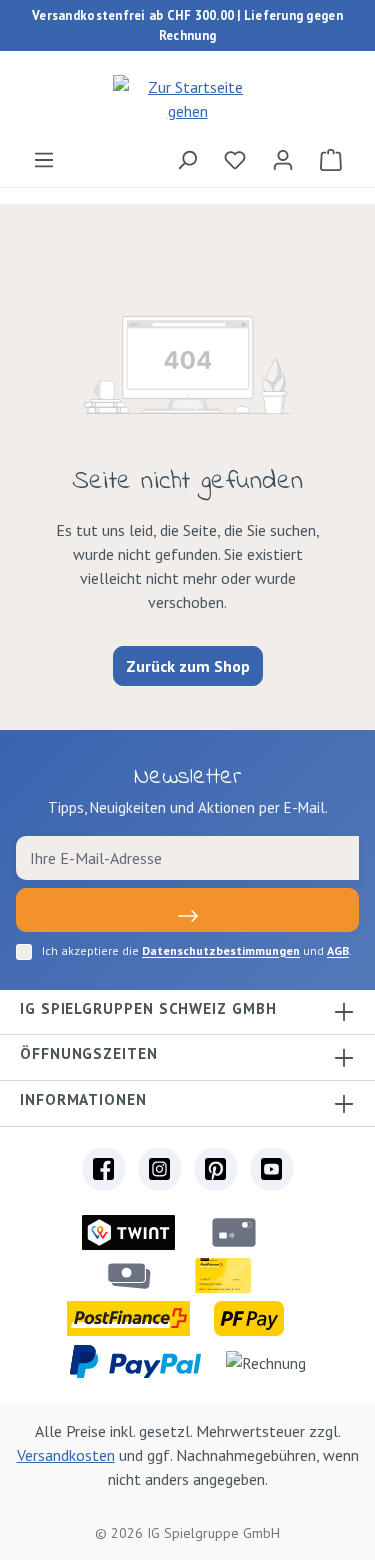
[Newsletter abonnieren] (187, 910)
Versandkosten (66, 1455)
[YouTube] (272, 1169)
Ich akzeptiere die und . (197, 950)
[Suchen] (187, 159)
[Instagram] (160, 1169)
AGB (338, 950)
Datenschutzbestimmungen (221, 950)
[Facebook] (104, 1169)
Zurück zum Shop (188, 666)
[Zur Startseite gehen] (187, 99)
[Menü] (44, 159)
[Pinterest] (216, 1169)
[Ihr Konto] (283, 159)
